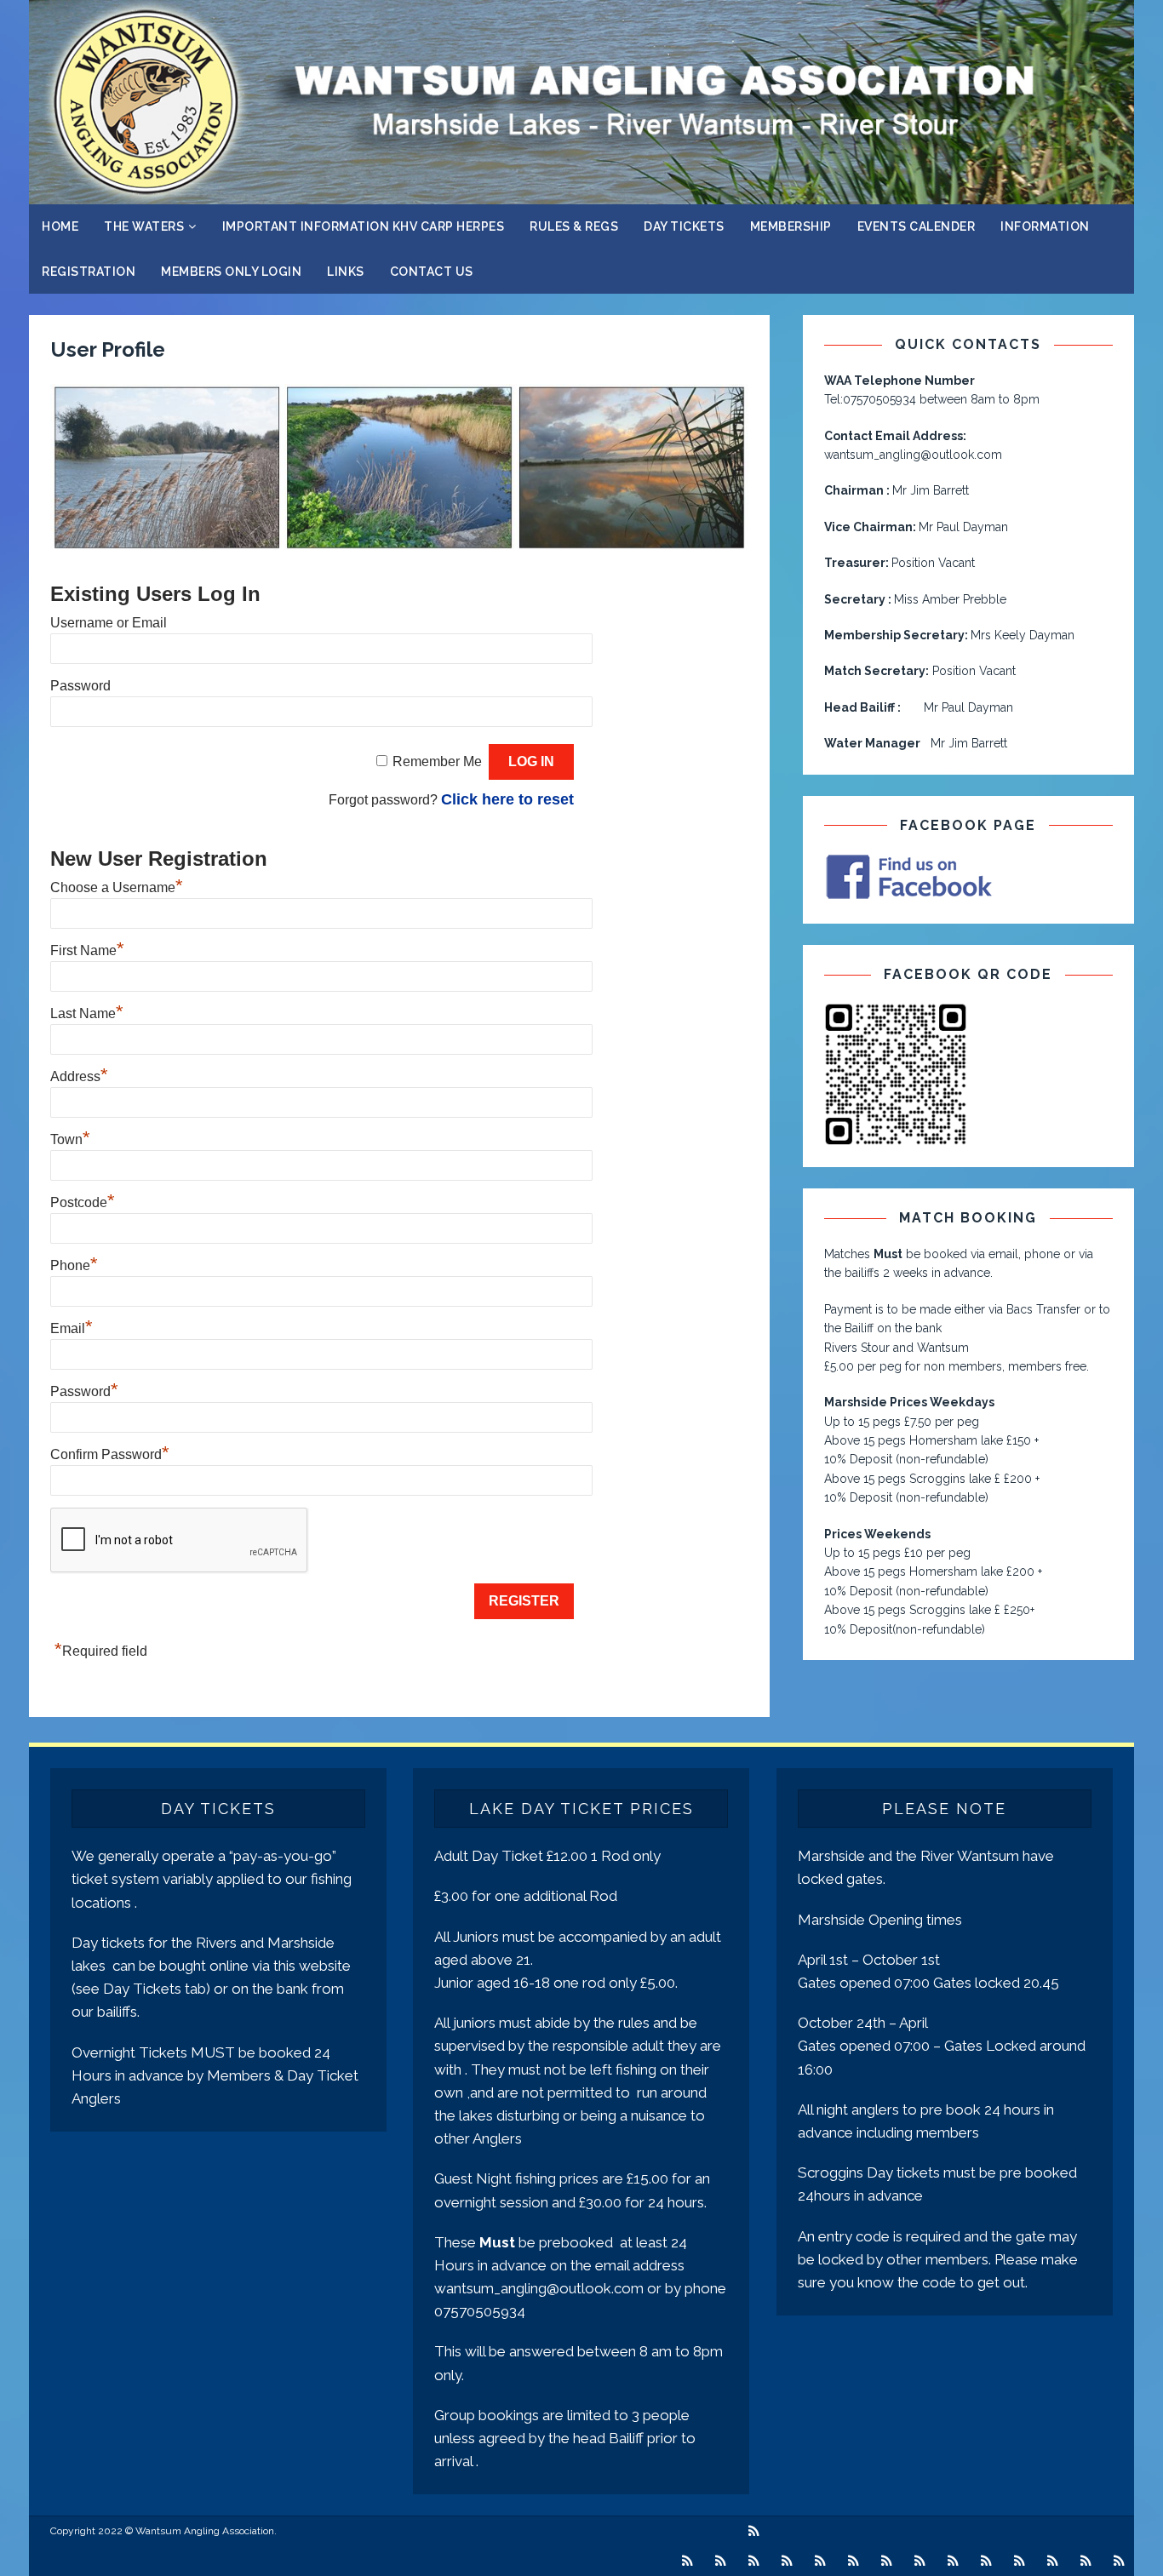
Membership (791, 226)
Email (72, 1328)
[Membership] (920, 2561)
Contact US (432, 272)
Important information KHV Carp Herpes (364, 226)
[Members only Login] (1053, 2561)
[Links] (1086, 2561)
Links (346, 272)
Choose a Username (117, 887)
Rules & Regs (574, 226)
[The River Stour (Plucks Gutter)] (754, 2561)
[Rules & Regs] (854, 2561)
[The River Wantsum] (721, 2561)
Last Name (87, 1013)
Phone (74, 1265)
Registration (89, 272)
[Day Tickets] (887, 2561)
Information (1045, 226)
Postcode (83, 1202)
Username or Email (109, 623)
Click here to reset (507, 799)
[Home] (687, 2561)
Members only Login (231, 272)
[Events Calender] (953, 2561)
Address (79, 1076)
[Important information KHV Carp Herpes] (820, 2561)
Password (80, 686)
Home (60, 226)
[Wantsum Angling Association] (581, 195)
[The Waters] (754, 2531)
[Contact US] (1119, 2561)
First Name (87, 950)
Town (70, 1139)
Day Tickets (684, 226)
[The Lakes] (787, 2561)
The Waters (144, 226)
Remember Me (437, 761)
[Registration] (1020, 2561)
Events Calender (917, 226)
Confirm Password (110, 1454)
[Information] (986, 2561)
